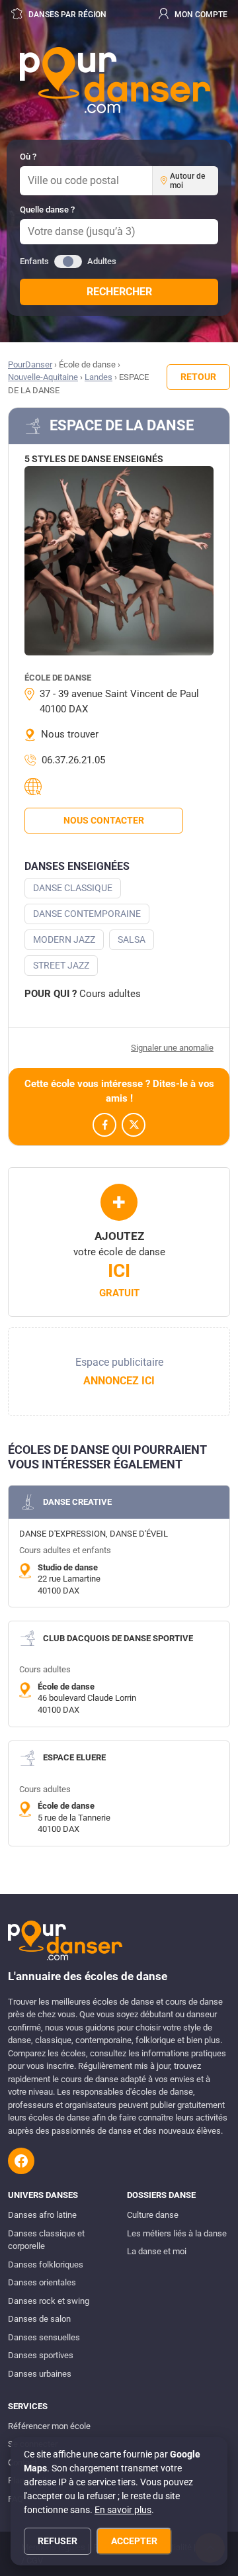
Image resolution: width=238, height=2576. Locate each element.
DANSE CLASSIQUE (73, 888)
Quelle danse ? (47, 210)
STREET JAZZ (61, 965)
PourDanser (30, 364)
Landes (99, 377)
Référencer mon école (49, 2426)
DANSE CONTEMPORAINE (87, 914)
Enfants (34, 261)
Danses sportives (41, 2355)
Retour (198, 377)
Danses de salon (39, 2319)
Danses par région (66, 15)
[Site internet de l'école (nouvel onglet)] (35, 787)
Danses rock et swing (49, 2301)
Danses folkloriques (46, 2265)
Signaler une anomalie (172, 1048)
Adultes (102, 261)
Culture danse (153, 2215)
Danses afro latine (42, 2215)
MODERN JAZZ (64, 939)
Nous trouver (70, 734)
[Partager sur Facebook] (104, 1125)
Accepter (134, 2541)
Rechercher (119, 292)
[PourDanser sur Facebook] (21, 2161)
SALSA (132, 939)
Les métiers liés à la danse (177, 2233)
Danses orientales (42, 2282)
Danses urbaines (40, 2374)
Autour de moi (187, 181)
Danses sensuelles (44, 2337)
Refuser (58, 2541)
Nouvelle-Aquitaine (43, 377)
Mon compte (200, 15)
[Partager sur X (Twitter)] (134, 1125)
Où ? (28, 157)
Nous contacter (104, 820)
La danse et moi (157, 2251)
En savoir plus (123, 2510)
